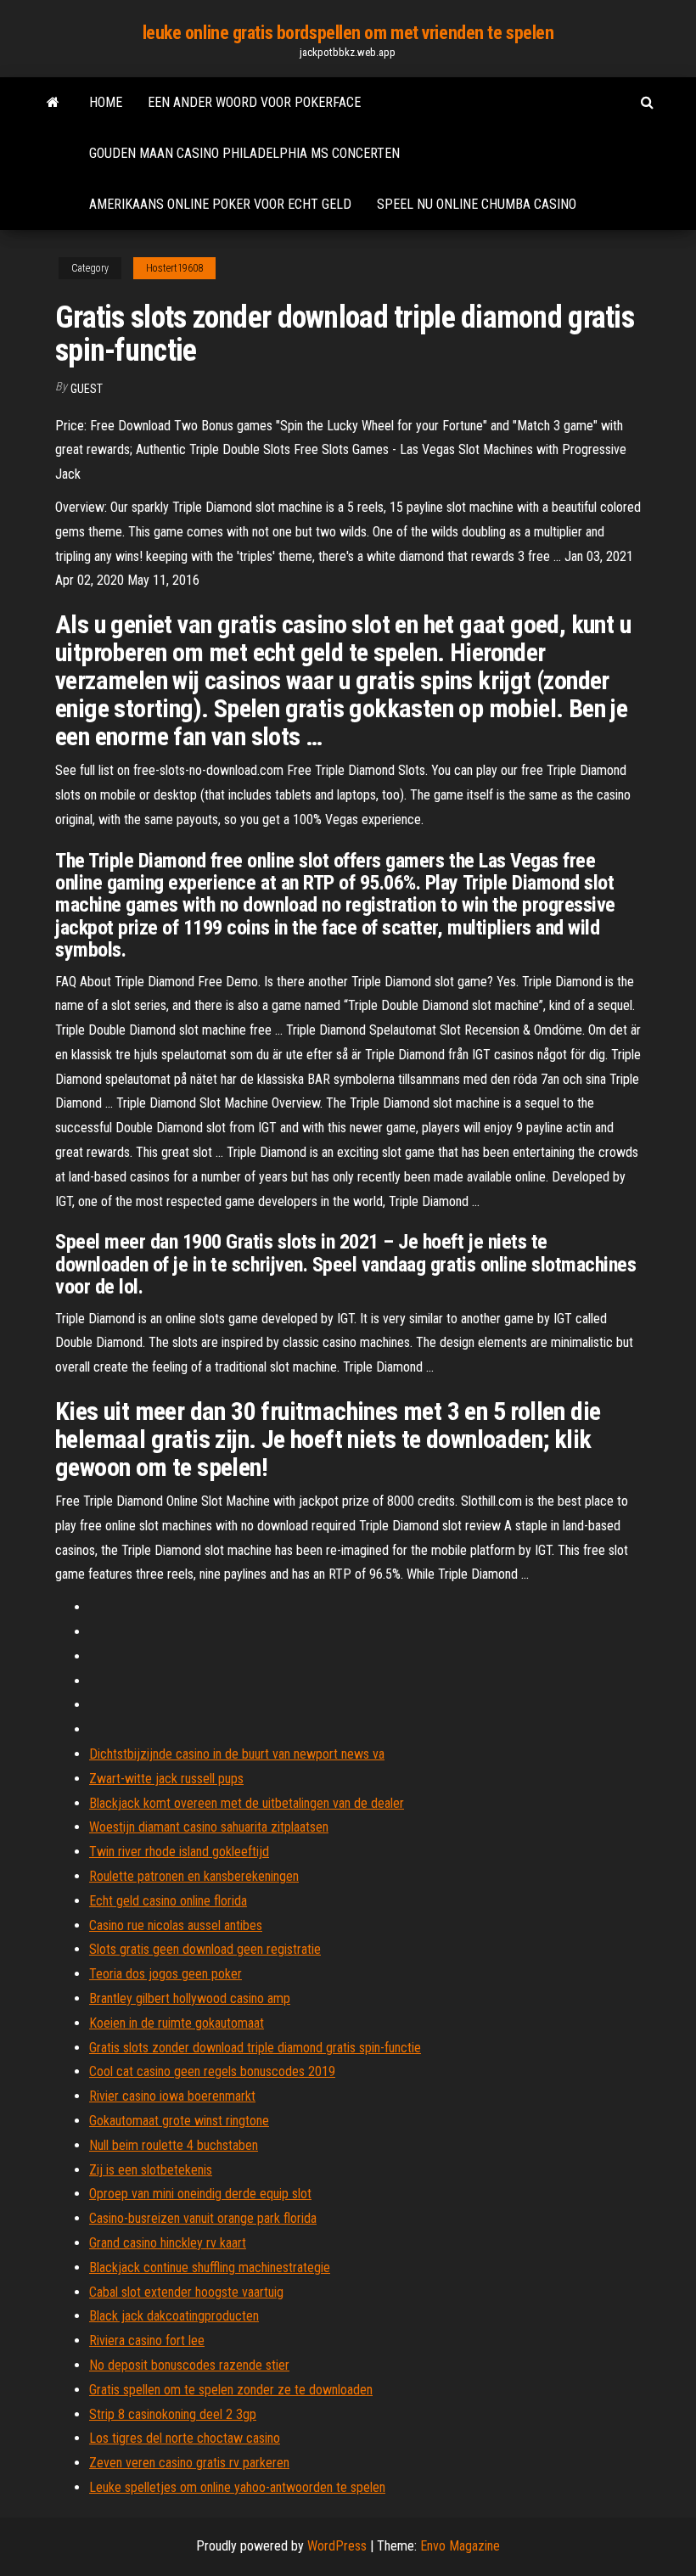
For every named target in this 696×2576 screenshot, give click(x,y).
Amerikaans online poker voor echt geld (220, 204)
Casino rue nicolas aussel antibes (176, 1925)
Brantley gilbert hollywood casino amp (190, 1998)
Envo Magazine (460, 2546)
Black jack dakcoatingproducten (174, 2316)
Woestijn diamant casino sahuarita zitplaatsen (209, 1827)
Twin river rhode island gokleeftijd (179, 1852)
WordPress (337, 2546)
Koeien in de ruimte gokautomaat (177, 2023)
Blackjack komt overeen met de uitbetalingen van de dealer (247, 1803)
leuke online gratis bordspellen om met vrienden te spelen (348, 33)
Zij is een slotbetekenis (151, 2170)
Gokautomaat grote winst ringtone (179, 2121)
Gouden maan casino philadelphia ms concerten (244, 153)
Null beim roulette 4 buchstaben (174, 2145)
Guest (87, 389)
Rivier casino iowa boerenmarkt (172, 2096)
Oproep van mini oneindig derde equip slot (200, 2194)
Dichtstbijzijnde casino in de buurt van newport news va (237, 1754)
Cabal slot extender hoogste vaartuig (186, 2292)
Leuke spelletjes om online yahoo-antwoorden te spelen (237, 2487)
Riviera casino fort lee (147, 2340)
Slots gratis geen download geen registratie (205, 1949)
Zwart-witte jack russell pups (166, 1779)
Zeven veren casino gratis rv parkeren (189, 2463)
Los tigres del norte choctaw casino (185, 2438)
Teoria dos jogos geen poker (166, 1974)
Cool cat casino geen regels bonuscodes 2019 (212, 2071)
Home (106, 102)
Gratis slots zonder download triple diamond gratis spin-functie (255, 2048)
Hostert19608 (174, 268)
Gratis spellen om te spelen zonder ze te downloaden (231, 2390)
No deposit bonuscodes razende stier (189, 2365)
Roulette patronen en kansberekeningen (194, 1876)
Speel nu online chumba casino (477, 204)
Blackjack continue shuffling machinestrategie (210, 2267)
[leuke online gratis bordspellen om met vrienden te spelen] (53, 103)
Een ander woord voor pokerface (254, 102)
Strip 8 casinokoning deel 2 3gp (173, 2414)
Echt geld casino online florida (168, 1901)
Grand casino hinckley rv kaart (168, 2243)
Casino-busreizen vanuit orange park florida (203, 2218)
